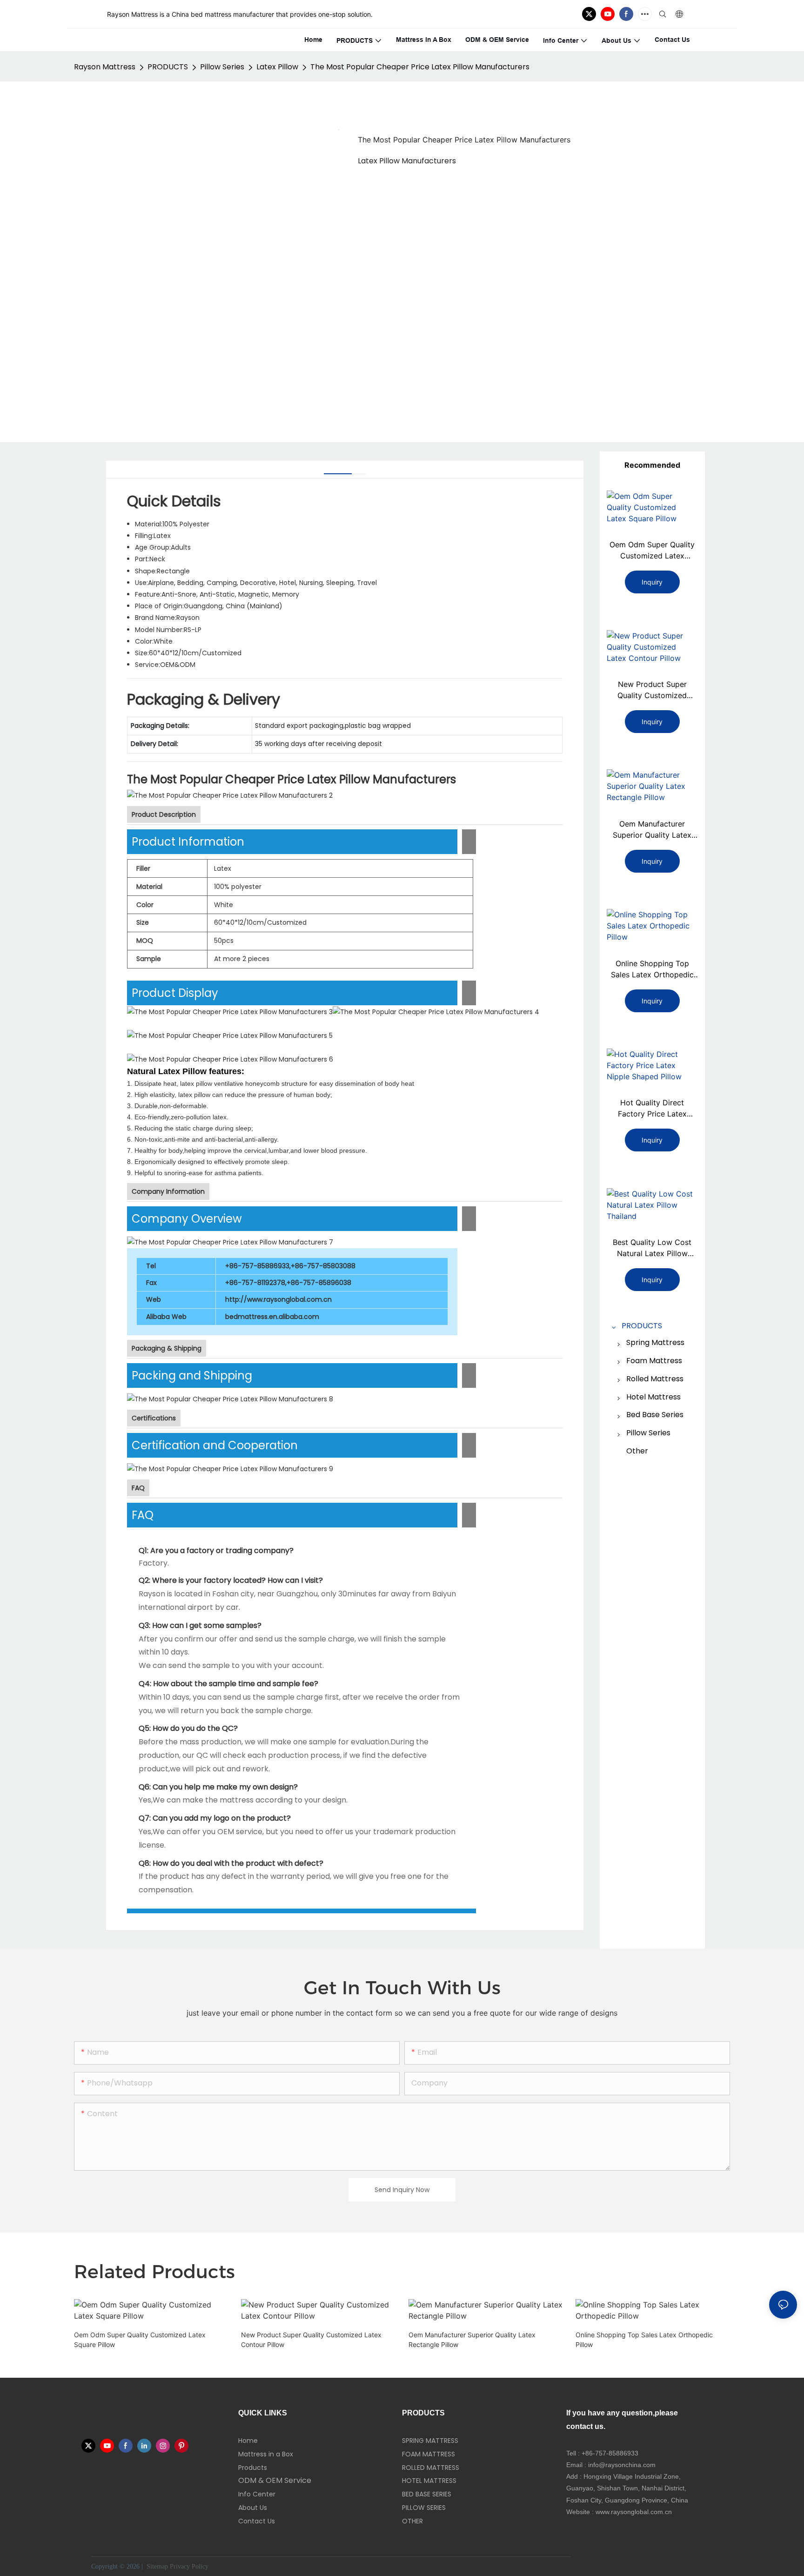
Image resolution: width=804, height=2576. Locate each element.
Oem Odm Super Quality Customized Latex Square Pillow (652, 551)
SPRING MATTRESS (430, 2441)
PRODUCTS (168, 67)
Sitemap (156, 2566)
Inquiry (652, 582)
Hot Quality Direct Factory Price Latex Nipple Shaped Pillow (652, 1109)
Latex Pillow (277, 67)
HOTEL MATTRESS (429, 2481)
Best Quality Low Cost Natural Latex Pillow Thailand (652, 1248)
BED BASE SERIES (427, 2494)
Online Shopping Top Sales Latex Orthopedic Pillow (652, 969)
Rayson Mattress (105, 67)
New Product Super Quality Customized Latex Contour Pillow (652, 690)
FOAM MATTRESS (429, 2454)
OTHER (412, 2521)
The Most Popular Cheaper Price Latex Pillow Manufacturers (420, 67)
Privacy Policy (189, 2566)
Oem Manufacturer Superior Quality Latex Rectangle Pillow (652, 830)
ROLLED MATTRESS (431, 2468)
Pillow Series (222, 67)
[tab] (338, 470)
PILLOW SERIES (424, 2508)
